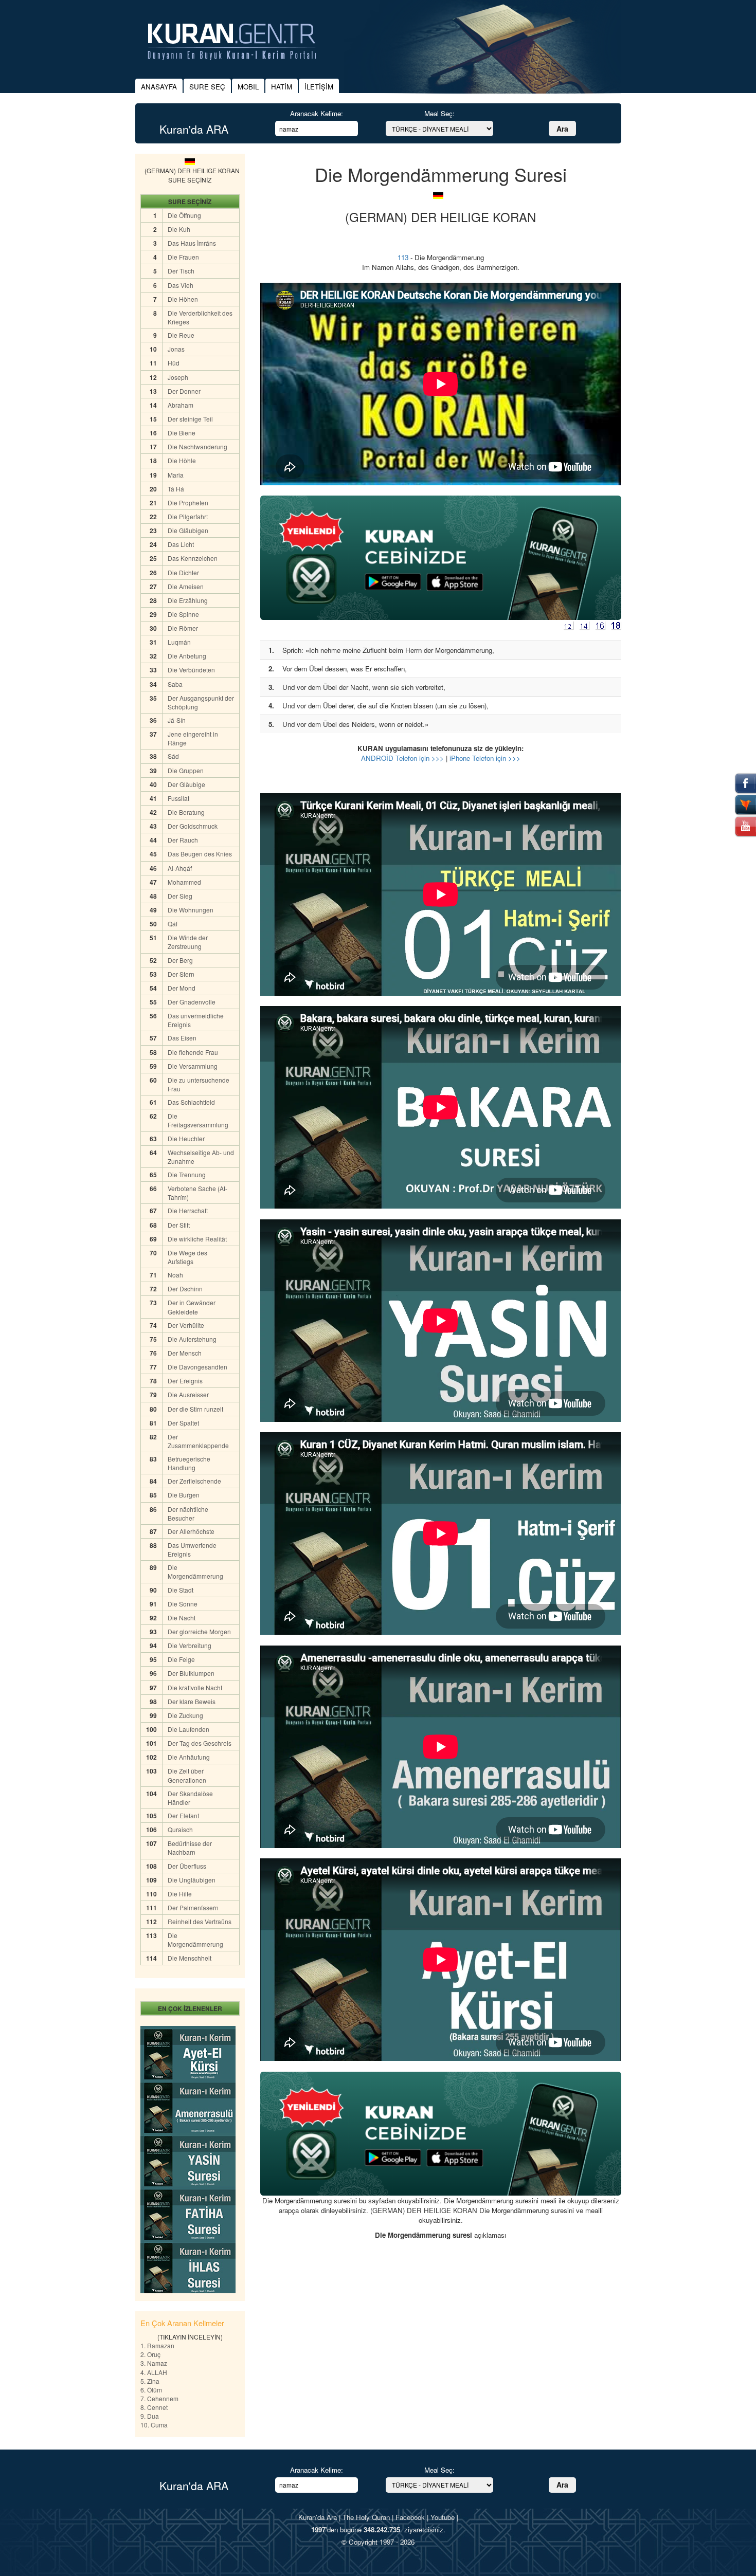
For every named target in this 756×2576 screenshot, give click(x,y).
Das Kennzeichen (193, 558)
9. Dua (150, 2416)
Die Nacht (182, 1618)
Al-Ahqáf (181, 868)
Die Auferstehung (192, 1339)
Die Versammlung (193, 1066)
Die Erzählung (188, 600)
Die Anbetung (187, 656)
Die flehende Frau (193, 1052)
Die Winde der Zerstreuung (188, 942)
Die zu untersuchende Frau (199, 1084)
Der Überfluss (187, 1866)
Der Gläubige (186, 784)
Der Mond (182, 988)
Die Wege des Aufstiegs (187, 1257)
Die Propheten (188, 503)
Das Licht (181, 544)
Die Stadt (181, 1590)
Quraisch (181, 1829)
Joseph (178, 377)
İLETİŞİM (319, 87)
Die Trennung (187, 1174)
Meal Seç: (439, 113)
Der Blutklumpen (191, 1673)
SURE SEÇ (207, 87)
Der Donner (184, 391)
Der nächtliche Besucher (188, 1513)
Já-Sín (177, 720)
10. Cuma (154, 2425)
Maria (176, 475)
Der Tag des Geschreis (200, 1743)
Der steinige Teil (190, 419)
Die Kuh (179, 229)
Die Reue (181, 335)
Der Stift (179, 1225)
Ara (562, 129)
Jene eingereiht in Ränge (193, 738)
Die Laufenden (188, 1729)
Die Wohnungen (191, 910)
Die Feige (181, 1659)
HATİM (282, 87)
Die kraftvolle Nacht (195, 1687)
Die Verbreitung (190, 1645)
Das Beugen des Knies (200, 854)
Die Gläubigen (188, 530)
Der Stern (181, 974)
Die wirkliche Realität (197, 1239)
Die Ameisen (186, 586)
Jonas (176, 349)
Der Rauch (183, 840)
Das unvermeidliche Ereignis (196, 1020)
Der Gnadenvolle (192, 1002)
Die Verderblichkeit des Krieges (200, 317)
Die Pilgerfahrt (188, 516)
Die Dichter (183, 572)
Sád (174, 756)
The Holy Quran (366, 2517)
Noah (175, 1275)
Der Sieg (180, 896)
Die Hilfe (180, 1894)
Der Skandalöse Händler (190, 1798)
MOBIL (248, 87)
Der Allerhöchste (191, 1531)
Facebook (410, 2517)
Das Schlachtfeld (191, 1102)
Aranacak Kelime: (317, 113)
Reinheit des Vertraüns (200, 1921)
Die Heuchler (186, 1138)
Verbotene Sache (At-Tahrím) (197, 1193)
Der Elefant (183, 1815)
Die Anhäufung (189, 1757)
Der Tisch (181, 271)
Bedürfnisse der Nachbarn (190, 1848)
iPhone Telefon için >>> (485, 758)
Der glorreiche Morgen (199, 1631)
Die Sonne (183, 1604)
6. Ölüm (151, 2390)
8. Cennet (154, 2407)
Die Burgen (184, 1495)
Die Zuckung (185, 1715)
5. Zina (150, 2381)
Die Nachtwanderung (197, 446)
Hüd (174, 363)
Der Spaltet (183, 1423)
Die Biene (182, 433)
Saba (175, 684)
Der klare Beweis (192, 1701)
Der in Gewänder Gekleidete (192, 1307)
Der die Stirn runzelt (195, 1409)
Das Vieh (181, 285)
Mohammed (185, 882)
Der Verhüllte (186, 1325)
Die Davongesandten (197, 1367)
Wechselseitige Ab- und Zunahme (201, 1157)
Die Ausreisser (188, 1394)
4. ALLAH (154, 2372)
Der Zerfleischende (194, 1481)
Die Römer (183, 628)
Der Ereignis (185, 1381)
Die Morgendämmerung (195, 1572)
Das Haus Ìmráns (192, 243)
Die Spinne (183, 614)
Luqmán (179, 642)
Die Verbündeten (191, 670)
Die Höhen (183, 299)
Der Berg (180, 960)
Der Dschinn (185, 1289)
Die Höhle (182, 460)
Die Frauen (183, 257)
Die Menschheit (190, 1958)
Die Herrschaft (188, 1210)
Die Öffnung (184, 215)
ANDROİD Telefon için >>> (402, 758)
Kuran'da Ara (318, 2517)
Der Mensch (185, 1353)
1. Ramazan (157, 2345)
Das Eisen (182, 1038)
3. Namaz (154, 2363)
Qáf (173, 924)
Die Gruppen (186, 770)
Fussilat (179, 798)
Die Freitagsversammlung (198, 1120)
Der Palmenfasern (193, 1907)
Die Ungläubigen (192, 1880)
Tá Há (176, 489)
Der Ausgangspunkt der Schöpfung (201, 702)
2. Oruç (150, 2354)
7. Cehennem (159, 2398)
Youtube (443, 2517)
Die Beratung (186, 812)
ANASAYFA (159, 87)
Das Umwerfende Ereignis (192, 1549)
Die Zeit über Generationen (187, 1775)
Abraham (181, 405)
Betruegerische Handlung (189, 1463)
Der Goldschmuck (193, 826)
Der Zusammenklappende (198, 1441)
